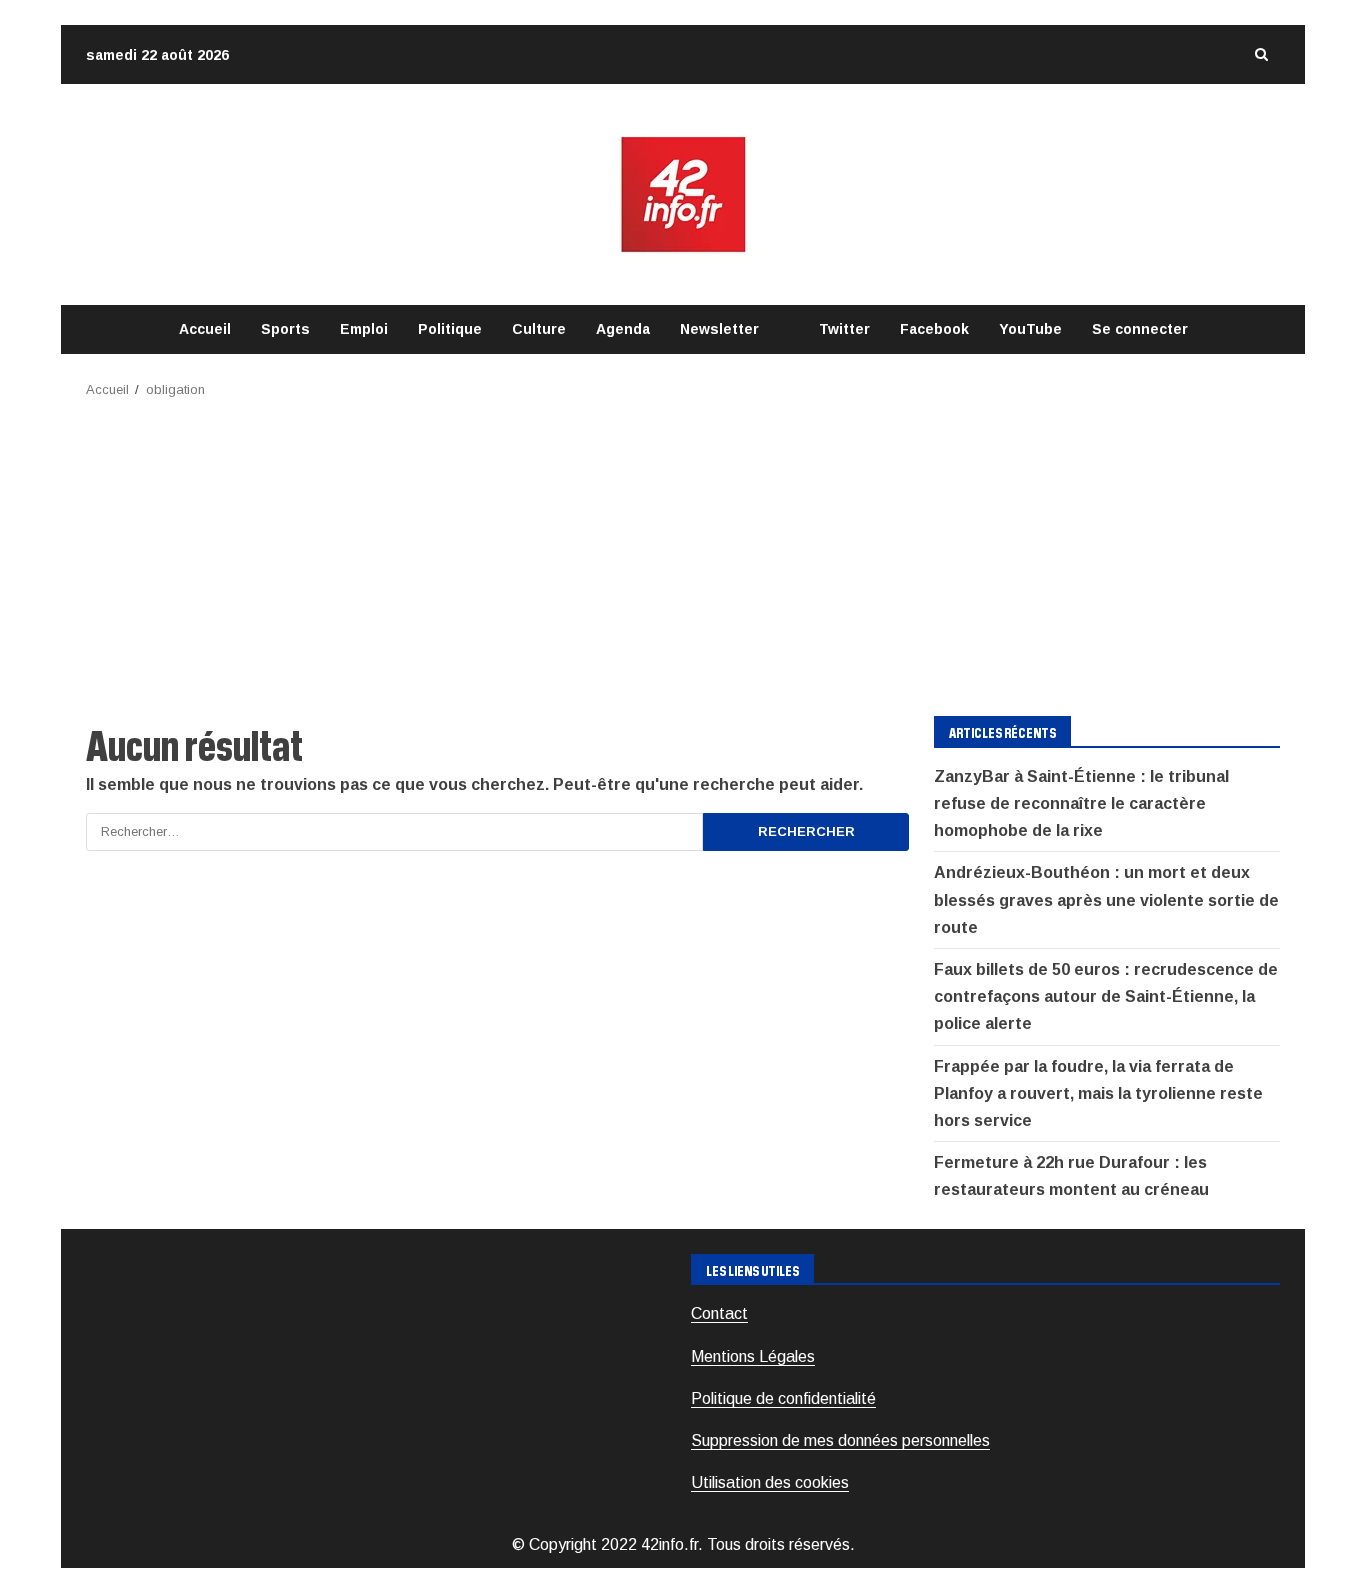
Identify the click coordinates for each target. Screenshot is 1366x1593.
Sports (285, 329)
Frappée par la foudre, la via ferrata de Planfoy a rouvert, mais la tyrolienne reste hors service (1098, 1093)
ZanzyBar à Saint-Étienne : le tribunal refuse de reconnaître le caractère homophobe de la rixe (1081, 803)
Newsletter (719, 329)
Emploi (364, 329)
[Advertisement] (683, 551)
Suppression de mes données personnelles (840, 1440)
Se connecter (1140, 329)
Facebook (934, 329)
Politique (450, 329)
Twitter (844, 329)
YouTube (1030, 329)
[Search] (1261, 54)
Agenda (623, 329)
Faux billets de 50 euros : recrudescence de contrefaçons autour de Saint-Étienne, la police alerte (1106, 996)
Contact (719, 1313)
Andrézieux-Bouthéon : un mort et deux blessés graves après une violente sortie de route (1106, 899)
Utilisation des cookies (770, 1482)
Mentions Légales (753, 1356)
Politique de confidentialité (783, 1398)
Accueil (205, 329)
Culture (539, 329)
